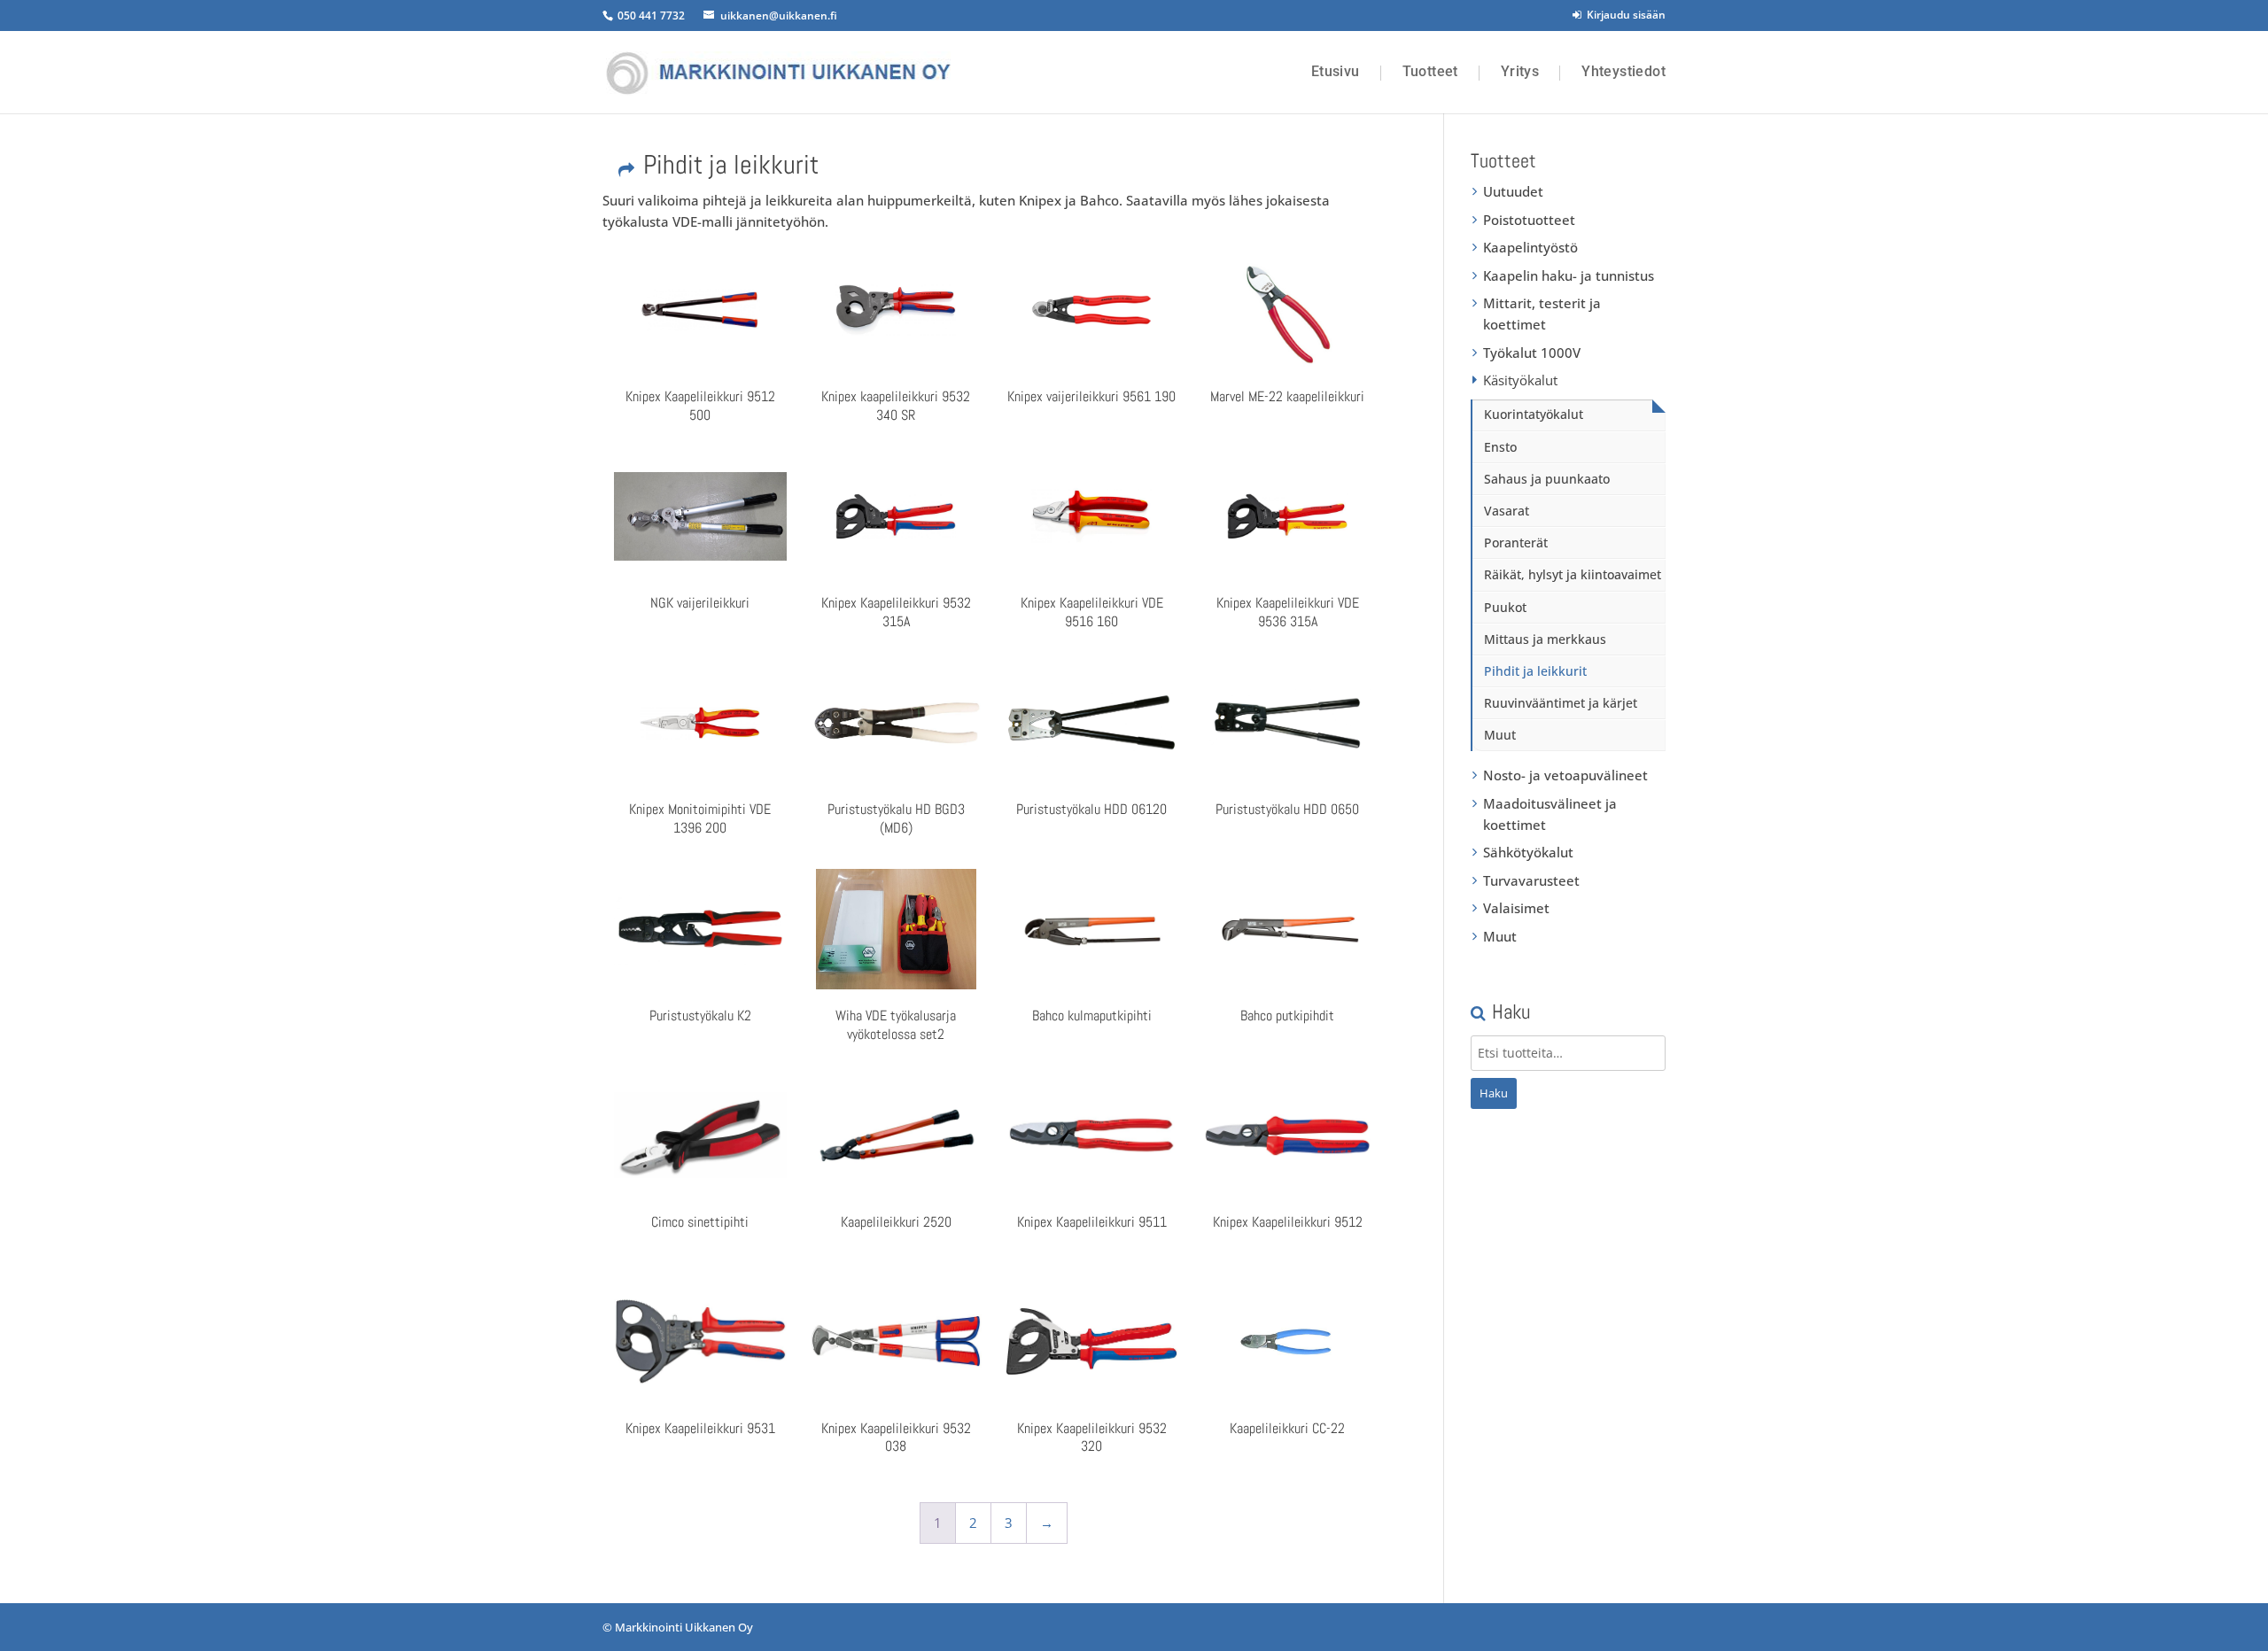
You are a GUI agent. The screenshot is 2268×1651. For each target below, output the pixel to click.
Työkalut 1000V (1532, 353)
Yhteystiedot (1623, 72)
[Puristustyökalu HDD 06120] (1091, 723)
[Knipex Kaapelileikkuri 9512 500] (700, 310)
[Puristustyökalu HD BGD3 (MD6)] (896, 723)
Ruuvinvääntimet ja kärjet (1561, 703)
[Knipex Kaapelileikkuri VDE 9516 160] (1091, 516)
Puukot (1505, 607)
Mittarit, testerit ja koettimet (1542, 314)
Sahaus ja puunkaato (1547, 479)
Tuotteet (1430, 72)
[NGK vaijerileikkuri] (700, 516)
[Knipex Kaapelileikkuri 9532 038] (896, 1342)
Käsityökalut (1520, 380)
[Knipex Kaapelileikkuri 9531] (700, 1342)
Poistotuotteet (1529, 220)
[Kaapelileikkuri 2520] (896, 1136)
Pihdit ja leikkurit (1535, 671)
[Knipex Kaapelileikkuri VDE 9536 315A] (1287, 516)
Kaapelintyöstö (1530, 247)
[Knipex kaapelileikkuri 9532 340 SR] (896, 310)
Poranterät (1516, 543)
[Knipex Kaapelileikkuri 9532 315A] (896, 516)
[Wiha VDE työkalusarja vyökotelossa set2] (896, 929)
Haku (1494, 1093)
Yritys (1520, 72)
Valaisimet (1516, 908)
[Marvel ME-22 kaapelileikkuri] (1287, 310)
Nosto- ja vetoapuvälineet (1565, 775)
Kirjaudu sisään (1623, 15)
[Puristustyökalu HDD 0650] (1287, 723)
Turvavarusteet (1531, 880)
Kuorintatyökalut (1534, 414)
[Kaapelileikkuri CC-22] (1287, 1342)
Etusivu (1336, 72)
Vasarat (1507, 511)
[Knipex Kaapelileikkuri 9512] (1287, 1136)
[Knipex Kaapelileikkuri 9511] (1091, 1136)
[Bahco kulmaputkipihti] (1091, 929)
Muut (1500, 735)
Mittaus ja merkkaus (1545, 639)
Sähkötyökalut (1528, 852)
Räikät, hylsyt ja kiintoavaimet (1573, 574)
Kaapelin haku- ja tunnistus (1569, 275)
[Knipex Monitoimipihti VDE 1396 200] (700, 723)
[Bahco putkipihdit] (1287, 929)
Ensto (1500, 447)
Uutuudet (1513, 191)
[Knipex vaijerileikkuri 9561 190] (1091, 310)
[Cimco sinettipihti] (700, 1136)
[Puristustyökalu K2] (700, 929)
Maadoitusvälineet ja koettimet (1550, 814)
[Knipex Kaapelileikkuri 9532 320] (1091, 1342)
